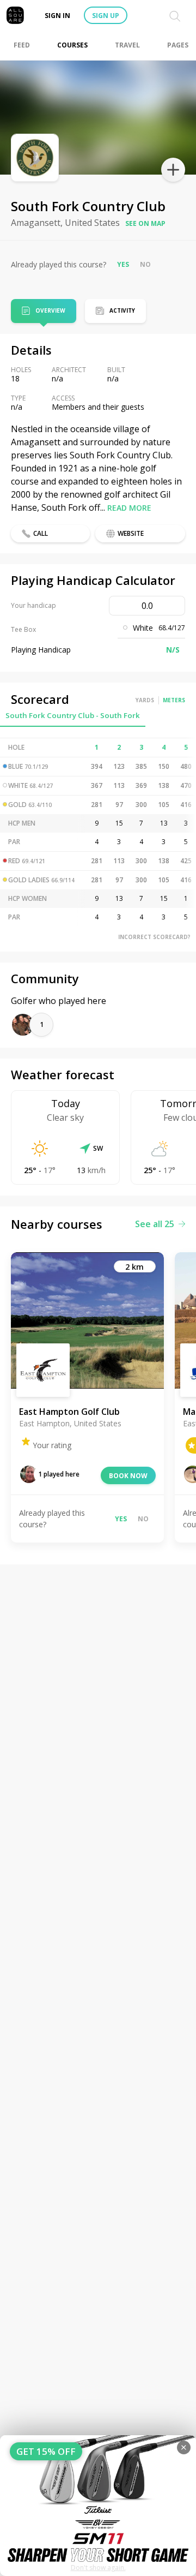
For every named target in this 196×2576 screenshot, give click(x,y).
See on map (145, 223)
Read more (129, 508)
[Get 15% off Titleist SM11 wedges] (98, 2506)
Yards (145, 700)
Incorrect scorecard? (154, 937)
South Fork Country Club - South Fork (73, 715)
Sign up (106, 16)
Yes (123, 264)
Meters (174, 700)
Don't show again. (98, 2568)
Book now (128, 1476)
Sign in (57, 16)
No (145, 264)
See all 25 (155, 1224)
